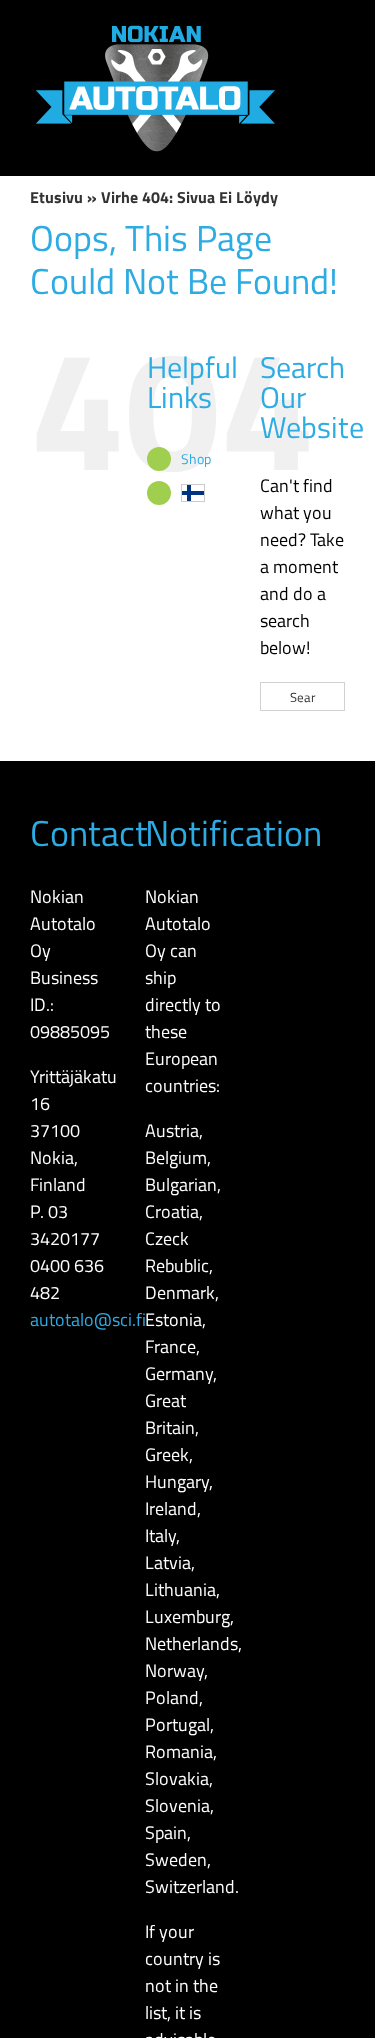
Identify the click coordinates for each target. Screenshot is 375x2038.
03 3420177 (65, 1225)
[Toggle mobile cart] (337, 102)
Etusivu (56, 197)
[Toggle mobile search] (337, 66)
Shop (196, 458)
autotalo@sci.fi (88, 1319)
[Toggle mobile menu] (337, 30)
